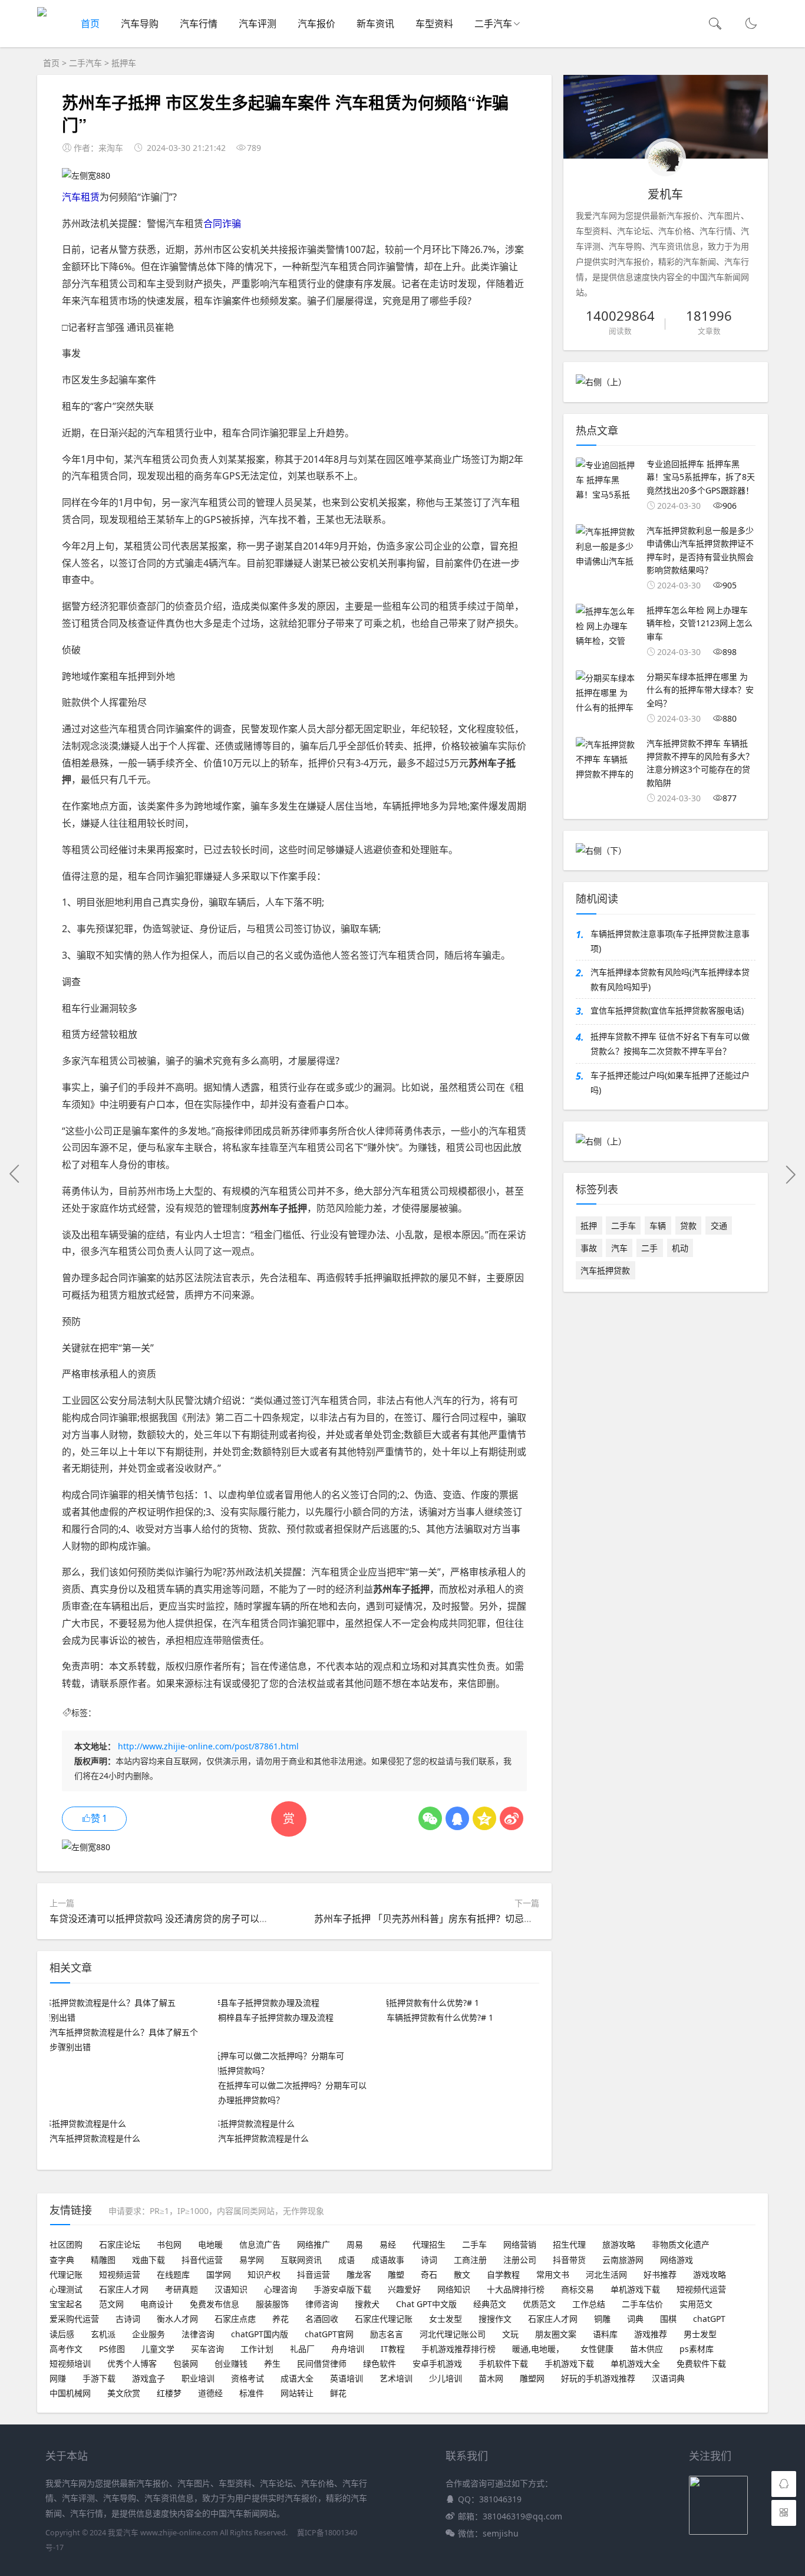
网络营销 (520, 2244)
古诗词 (128, 2319)
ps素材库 (697, 2349)
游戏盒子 (149, 2378)
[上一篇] (15, 1174)
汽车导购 (140, 24)
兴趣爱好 (404, 2289)
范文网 (111, 2304)
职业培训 (198, 2378)
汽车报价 (316, 24)
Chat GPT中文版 (426, 2304)
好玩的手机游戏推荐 (598, 2378)
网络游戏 (677, 2260)
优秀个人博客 (132, 2363)
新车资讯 (375, 24)
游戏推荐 (651, 2334)
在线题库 (173, 2274)
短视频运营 (120, 2274)
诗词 (429, 2260)
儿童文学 (158, 2349)
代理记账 (66, 2274)
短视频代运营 (701, 2289)
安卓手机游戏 (437, 2363)
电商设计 (157, 2304)
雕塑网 (532, 2378)
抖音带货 (569, 2260)
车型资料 (434, 24)
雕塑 (396, 2274)
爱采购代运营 (74, 2319)
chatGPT (709, 2319)
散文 (462, 2274)
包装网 (186, 2363)
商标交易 (578, 2289)
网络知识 (454, 2289)
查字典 (62, 2260)
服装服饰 (272, 2304)
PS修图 (112, 2349)
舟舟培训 (348, 2349)
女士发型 (446, 2319)
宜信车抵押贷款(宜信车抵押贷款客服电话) (667, 1010)
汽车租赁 (81, 197)
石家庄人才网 (124, 2289)
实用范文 (696, 2304)
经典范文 (490, 2304)
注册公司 (520, 2260)
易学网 (252, 2260)
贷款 (688, 1226)
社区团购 (66, 2244)
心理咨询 (281, 2289)
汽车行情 (199, 24)
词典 (635, 2319)
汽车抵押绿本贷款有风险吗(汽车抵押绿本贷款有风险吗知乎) (670, 979)
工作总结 (589, 2304)
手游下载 (99, 2378)
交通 (719, 1226)
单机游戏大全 (635, 2363)
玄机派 (103, 2334)
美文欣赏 (124, 2393)
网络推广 (314, 2244)
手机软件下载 (503, 2363)
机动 (680, 1248)
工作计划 (257, 2349)
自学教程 (503, 2274)
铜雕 (602, 2319)
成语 (347, 2260)
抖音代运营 (202, 2260)
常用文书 (553, 2274)
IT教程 (393, 2349)
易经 (388, 2244)
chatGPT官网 (329, 2334)
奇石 (429, 2274)
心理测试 (66, 2289)
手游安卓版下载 (342, 2289)
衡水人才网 (177, 2319)
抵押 (589, 1226)
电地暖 (210, 2244)
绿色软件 (380, 2363)
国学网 (219, 2274)
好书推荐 (660, 2274)
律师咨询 (322, 2304)
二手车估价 (642, 2304)
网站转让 (297, 2393)
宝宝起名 (66, 2304)
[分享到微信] (430, 1818)
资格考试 (248, 2378)
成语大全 (297, 2378)
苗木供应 (646, 2349)
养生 (272, 2363)
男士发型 (700, 2334)
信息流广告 (260, 2244)
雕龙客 (359, 2274)
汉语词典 (668, 2378)
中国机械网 (70, 2393)
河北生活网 (606, 2274)
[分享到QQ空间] (484, 1818)
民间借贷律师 (322, 2363)
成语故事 (388, 2260)
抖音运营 (314, 2274)
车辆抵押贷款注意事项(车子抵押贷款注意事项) (670, 941)
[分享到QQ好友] (457, 1818)
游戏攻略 (710, 2274)
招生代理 (569, 2244)
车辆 (658, 1226)
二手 (649, 1248)
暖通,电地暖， (538, 2349)
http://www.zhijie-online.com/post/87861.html (208, 1746)
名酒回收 (322, 2319)
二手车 (623, 1226)
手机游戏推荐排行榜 (458, 2349)
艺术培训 (396, 2378)
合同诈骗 (222, 223)
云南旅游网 (623, 2260)
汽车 (619, 1248)
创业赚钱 (231, 2363)
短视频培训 (70, 2363)
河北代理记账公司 (453, 2334)
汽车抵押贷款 (605, 1270)
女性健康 (597, 2349)
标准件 (252, 2393)
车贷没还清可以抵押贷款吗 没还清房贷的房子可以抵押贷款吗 (178, 1919)
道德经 (210, 2393)
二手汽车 (493, 24)
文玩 (510, 2334)
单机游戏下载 (635, 2289)
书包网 (169, 2244)
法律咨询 (198, 2334)
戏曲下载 (149, 2260)
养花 (281, 2319)
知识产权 (264, 2274)
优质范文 (539, 2304)
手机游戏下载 (569, 2363)
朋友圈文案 (556, 2334)
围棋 (668, 2319)
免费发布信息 (215, 2304)
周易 (355, 2244)
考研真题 (182, 2289)
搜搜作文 (495, 2319)
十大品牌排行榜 (516, 2289)
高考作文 (66, 2349)
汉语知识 (231, 2289)
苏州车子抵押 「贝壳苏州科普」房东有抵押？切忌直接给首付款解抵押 (461, 1919)
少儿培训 (446, 2378)
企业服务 (149, 2334)
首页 (90, 24)
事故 (589, 1248)
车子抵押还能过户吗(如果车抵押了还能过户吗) (670, 1083)
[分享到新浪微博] (512, 1818)
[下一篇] (790, 1174)
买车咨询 (207, 2349)
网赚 (58, 2378)
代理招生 (429, 2244)
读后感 (62, 2334)
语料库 (605, 2334)
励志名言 (387, 2334)
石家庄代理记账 (384, 2319)
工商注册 (470, 2260)
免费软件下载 (701, 2363)
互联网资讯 (301, 2260)
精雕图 (103, 2260)
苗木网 (491, 2378)
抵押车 (124, 63)
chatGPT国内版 (260, 2334)
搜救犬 (367, 2304)
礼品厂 (302, 2349)
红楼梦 (169, 2393)
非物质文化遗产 (681, 2244)
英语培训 (347, 2378)
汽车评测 (258, 24)
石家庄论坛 (120, 2244)
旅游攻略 (619, 2244)
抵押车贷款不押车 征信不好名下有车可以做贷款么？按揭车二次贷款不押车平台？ (670, 1044)
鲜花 (338, 2393)
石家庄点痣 (235, 2319)
